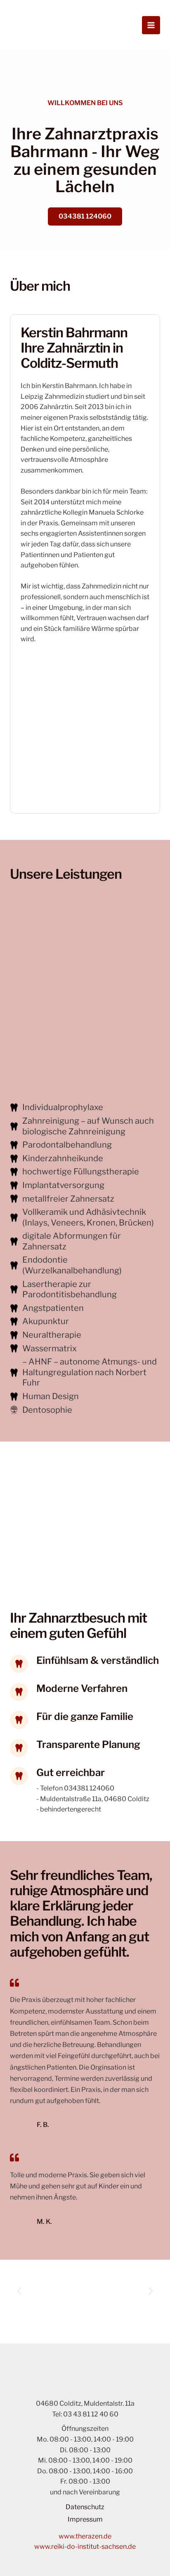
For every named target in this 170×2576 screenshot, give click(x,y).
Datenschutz (85, 2507)
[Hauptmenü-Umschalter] (151, 25)
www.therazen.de (85, 2536)
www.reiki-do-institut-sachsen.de (85, 2547)
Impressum (85, 2519)
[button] (19, 2291)
